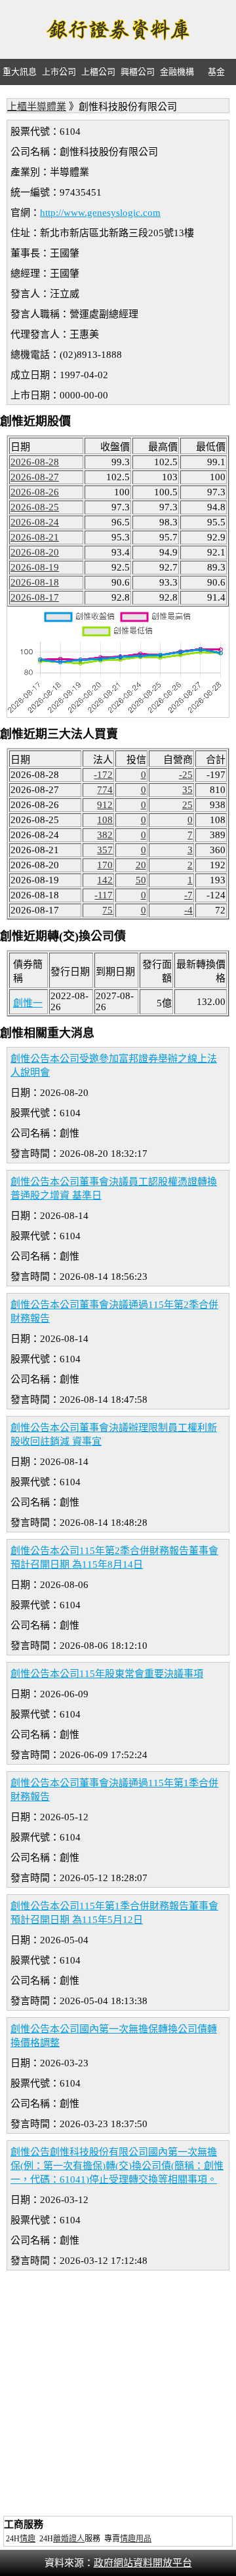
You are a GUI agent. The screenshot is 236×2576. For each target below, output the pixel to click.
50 (141, 880)
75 (108, 910)
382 (105, 835)
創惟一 (28, 1003)
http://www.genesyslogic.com (100, 213)
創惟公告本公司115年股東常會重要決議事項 (107, 1674)
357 (105, 850)
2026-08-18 (35, 582)
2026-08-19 (35, 567)
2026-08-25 (35, 507)
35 (187, 790)
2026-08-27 (35, 477)
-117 (104, 895)
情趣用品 (136, 2539)
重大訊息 (20, 72)
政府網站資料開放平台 (143, 2563)
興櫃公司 (138, 72)
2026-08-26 (35, 492)
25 (187, 805)
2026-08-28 (35, 462)
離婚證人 (69, 2539)
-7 (188, 895)
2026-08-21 (35, 537)
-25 (186, 775)
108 (105, 820)
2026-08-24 (35, 522)
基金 (216, 72)
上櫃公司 (98, 72)
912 (105, 805)
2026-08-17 (35, 597)
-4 (188, 910)
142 (105, 880)
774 (105, 790)
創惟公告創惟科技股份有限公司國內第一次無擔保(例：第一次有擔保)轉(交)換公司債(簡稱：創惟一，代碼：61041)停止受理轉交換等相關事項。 (117, 2166)
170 (105, 865)
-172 (103, 775)
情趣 (28, 2539)
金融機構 (177, 72)
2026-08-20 (35, 552)
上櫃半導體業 (37, 107)
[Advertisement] (118, 2395)
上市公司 (59, 72)
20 (141, 865)
